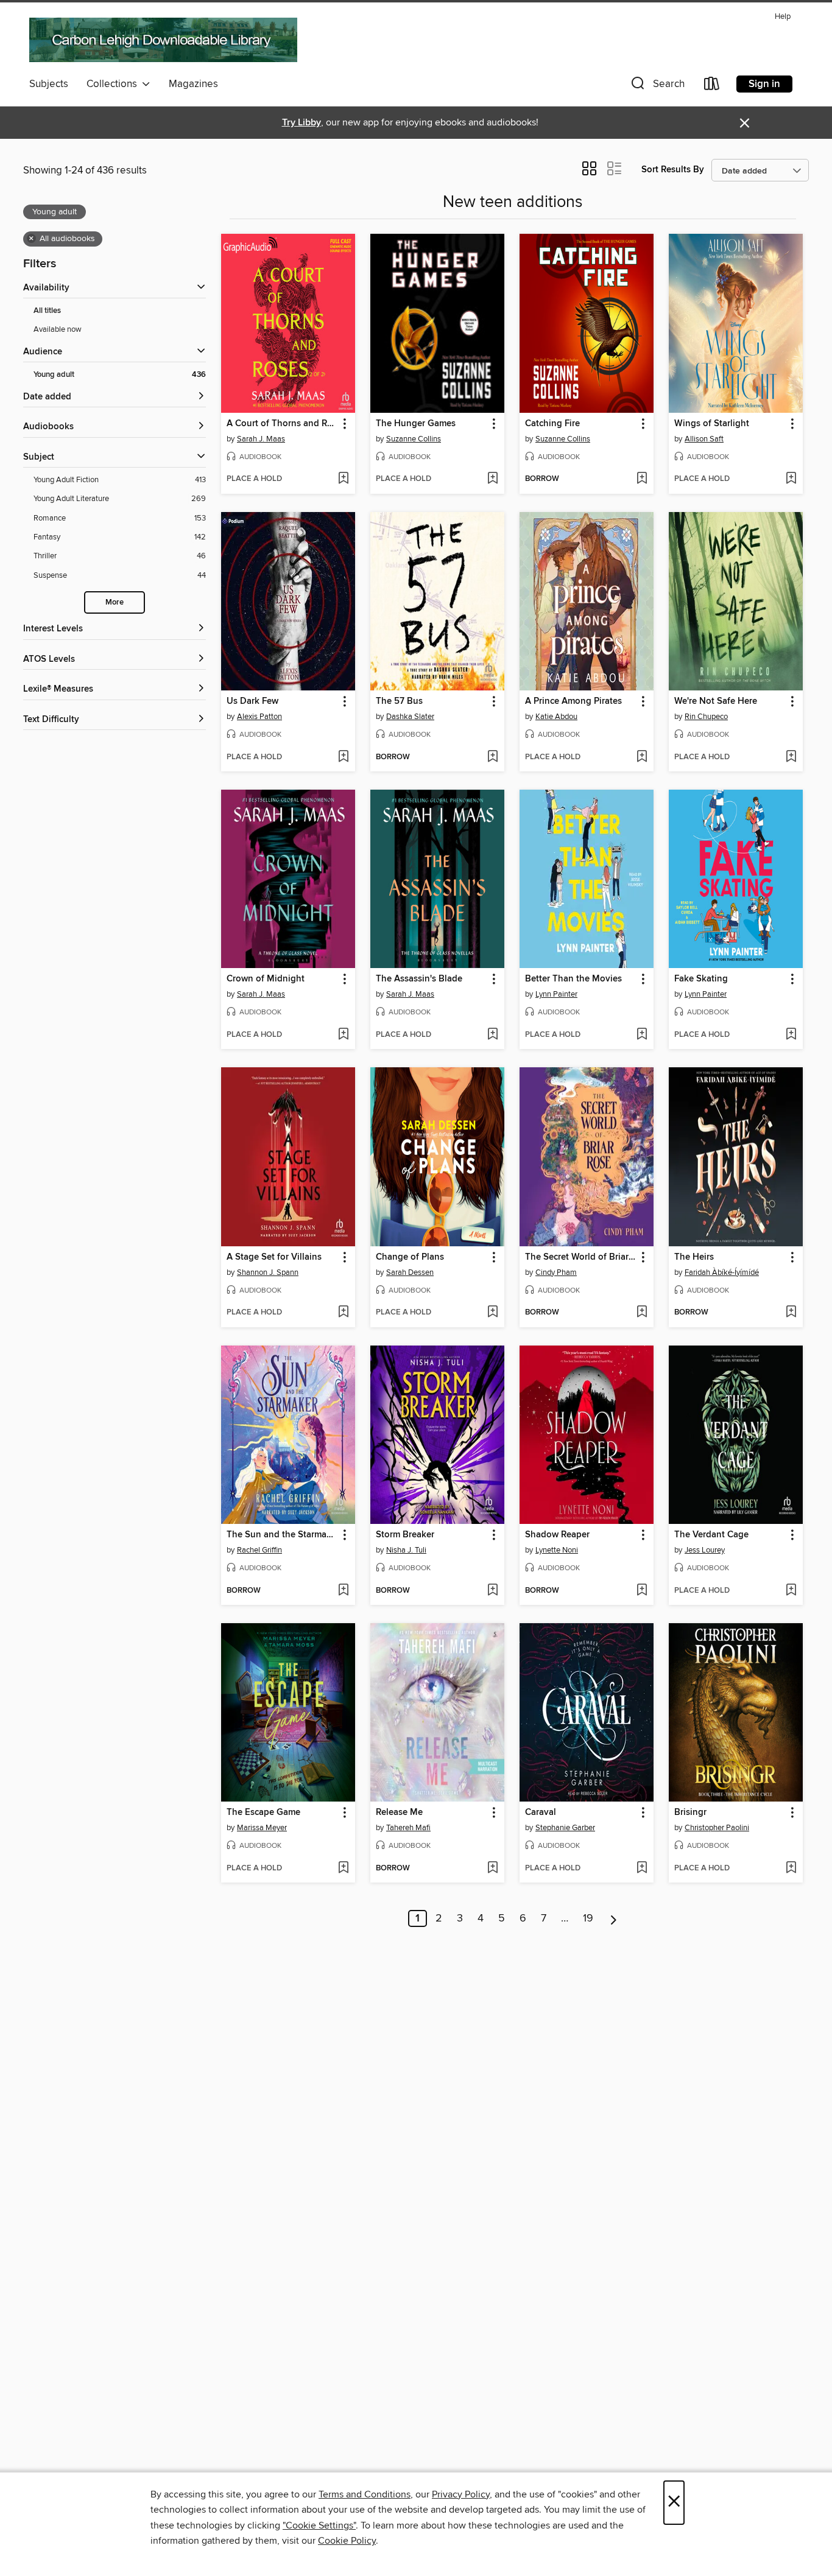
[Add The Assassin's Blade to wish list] (492, 1035)
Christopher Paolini (717, 1828)
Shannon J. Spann (268, 1272)
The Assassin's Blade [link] (419, 979)
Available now (58, 329)
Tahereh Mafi (408, 1828)
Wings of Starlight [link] (712, 424)
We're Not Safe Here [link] (716, 701)
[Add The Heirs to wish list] (791, 1313)
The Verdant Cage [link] (711, 1535)
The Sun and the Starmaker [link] (282, 1535)
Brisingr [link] (690, 1813)
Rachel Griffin (259, 1550)
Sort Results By (673, 170)
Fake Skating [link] (701, 979)
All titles (47, 311)
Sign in (764, 84)
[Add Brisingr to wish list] (791, 1869)
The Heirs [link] (694, 1257)
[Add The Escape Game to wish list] (343, 1869)
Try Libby (301, 123)
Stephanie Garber (565, 1828)
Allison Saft (704, 439)
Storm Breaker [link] (405, 1535)
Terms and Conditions (365, 2494)
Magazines (193, 84)
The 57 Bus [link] (399, 701)
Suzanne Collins (414, 439)
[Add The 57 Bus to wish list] (492, 757)
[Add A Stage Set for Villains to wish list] (343, 1313)
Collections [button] (114, 84)
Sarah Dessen (410, 1272)
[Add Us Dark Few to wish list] (343, 757)
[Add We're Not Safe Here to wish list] (791, 757)
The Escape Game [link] (263, 1813)
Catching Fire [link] (552, 424)
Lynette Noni (557, 1550)
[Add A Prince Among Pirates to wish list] (642, 757)
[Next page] (614, 1918)
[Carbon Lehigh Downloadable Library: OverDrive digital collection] (163, 40)
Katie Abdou (556, 717)
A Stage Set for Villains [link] (274, 1257)
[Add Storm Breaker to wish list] (492, 1591)
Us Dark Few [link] (252, 701)
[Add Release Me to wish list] (492, 1869)
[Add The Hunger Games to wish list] (492, 479)
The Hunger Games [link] (416, 424)
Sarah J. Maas (261, 439)
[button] (657, 86)
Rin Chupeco (706, 717)
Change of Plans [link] (410, 1257)
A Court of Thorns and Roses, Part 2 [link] (282, 424)
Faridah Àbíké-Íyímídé (722, 1272)
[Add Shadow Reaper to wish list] (642, 1591)
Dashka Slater (410, 717)
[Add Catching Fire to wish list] (642, 479)
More (115, 602)
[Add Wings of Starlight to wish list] (791, 479)
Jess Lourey (705, 1550)
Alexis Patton (259, 717)
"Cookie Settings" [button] (319, 2525)
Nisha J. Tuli (406, 1550)
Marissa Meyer (262, 1828)
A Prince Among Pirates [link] (573, 701)
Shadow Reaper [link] (557, 1535)
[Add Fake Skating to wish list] (791, 1035)
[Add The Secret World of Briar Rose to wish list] (642, 1313)
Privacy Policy (461, 2494)
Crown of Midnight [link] (266, 979)
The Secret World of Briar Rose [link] (581, 1257)
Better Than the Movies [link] (573, 979)
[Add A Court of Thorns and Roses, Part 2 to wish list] (343, 479)
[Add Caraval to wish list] (642, 1869)
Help (783, 17)
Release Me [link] (399, 1813)
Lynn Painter (556, 994)
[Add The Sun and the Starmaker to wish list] (343, 1591)
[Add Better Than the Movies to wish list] (642, 1035)
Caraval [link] (541, 1813)
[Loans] (712, 86)
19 (588, 1918)
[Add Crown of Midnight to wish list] (343, 1035)
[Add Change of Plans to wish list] (492, 1313)
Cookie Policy (347, 2541)
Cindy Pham (556, 1272)
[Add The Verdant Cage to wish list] (791, 1591)
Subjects (49, 84)
